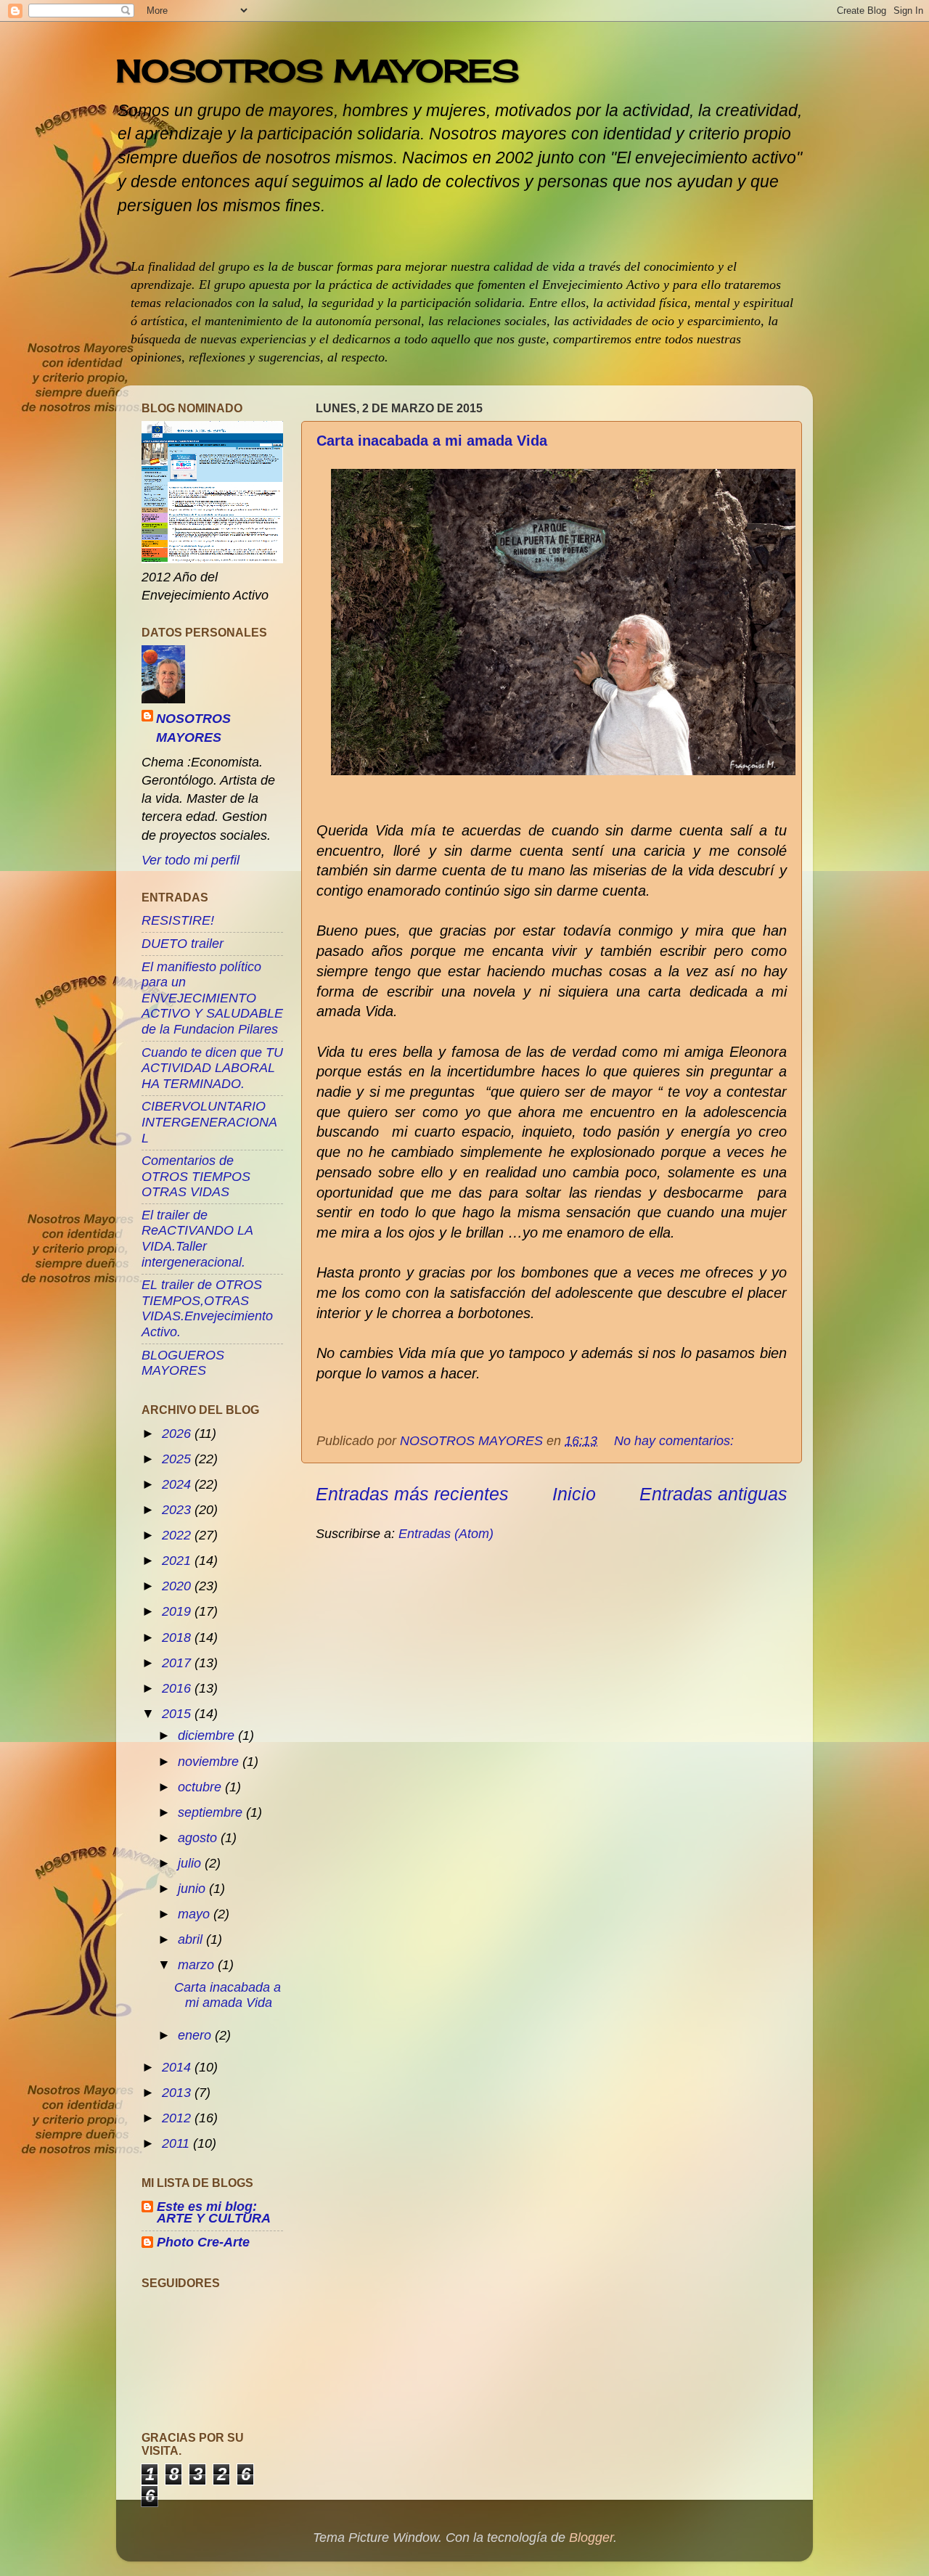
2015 (178, 1714)
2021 (178, 1561)
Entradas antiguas (713, 1494)
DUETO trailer (183, 944)
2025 (178, 1459)
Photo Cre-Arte (203, 2242)
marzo (198, 1965)
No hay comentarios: (676, 1441)
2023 (178, 1510)
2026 (178, 1434)
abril (192, 1939)
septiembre (212, 1812)
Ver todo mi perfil (191, 860)
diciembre (208, 1735)
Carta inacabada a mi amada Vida (432, 441)
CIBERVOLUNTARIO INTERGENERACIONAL (209, 1122)
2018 (178, 1637)
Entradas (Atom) (446, 1534)
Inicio (574, 1494)
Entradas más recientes (412, 1494)
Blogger (591, 2538)
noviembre (210, 1762)
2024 (178, 1484)
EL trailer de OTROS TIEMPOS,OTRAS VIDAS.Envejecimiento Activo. (207, 1308)
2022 (178, 1535)
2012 (178, 2118)
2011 (177, 2143)
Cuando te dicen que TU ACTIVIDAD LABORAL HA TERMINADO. (212, 1068)
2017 (178, 1663)
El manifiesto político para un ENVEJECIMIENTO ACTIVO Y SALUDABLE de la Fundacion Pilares (212, 998)
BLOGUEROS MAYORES (183, 1363)
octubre (201, 1787)
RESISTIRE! (178, 920)
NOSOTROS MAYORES (318, 71)
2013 (178, 2093)
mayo (196, 1914)
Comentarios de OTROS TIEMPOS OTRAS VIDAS (196, 1176)
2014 (178, 2067)
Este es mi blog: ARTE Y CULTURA (214, 2212)
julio (191, 1863)
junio (193, 1889)
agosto (199, 1838)
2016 (178, 1688)
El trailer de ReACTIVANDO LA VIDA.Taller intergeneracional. (197, 1239)
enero (196, 2035)
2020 (178, 1586)
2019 (178, 1611)
